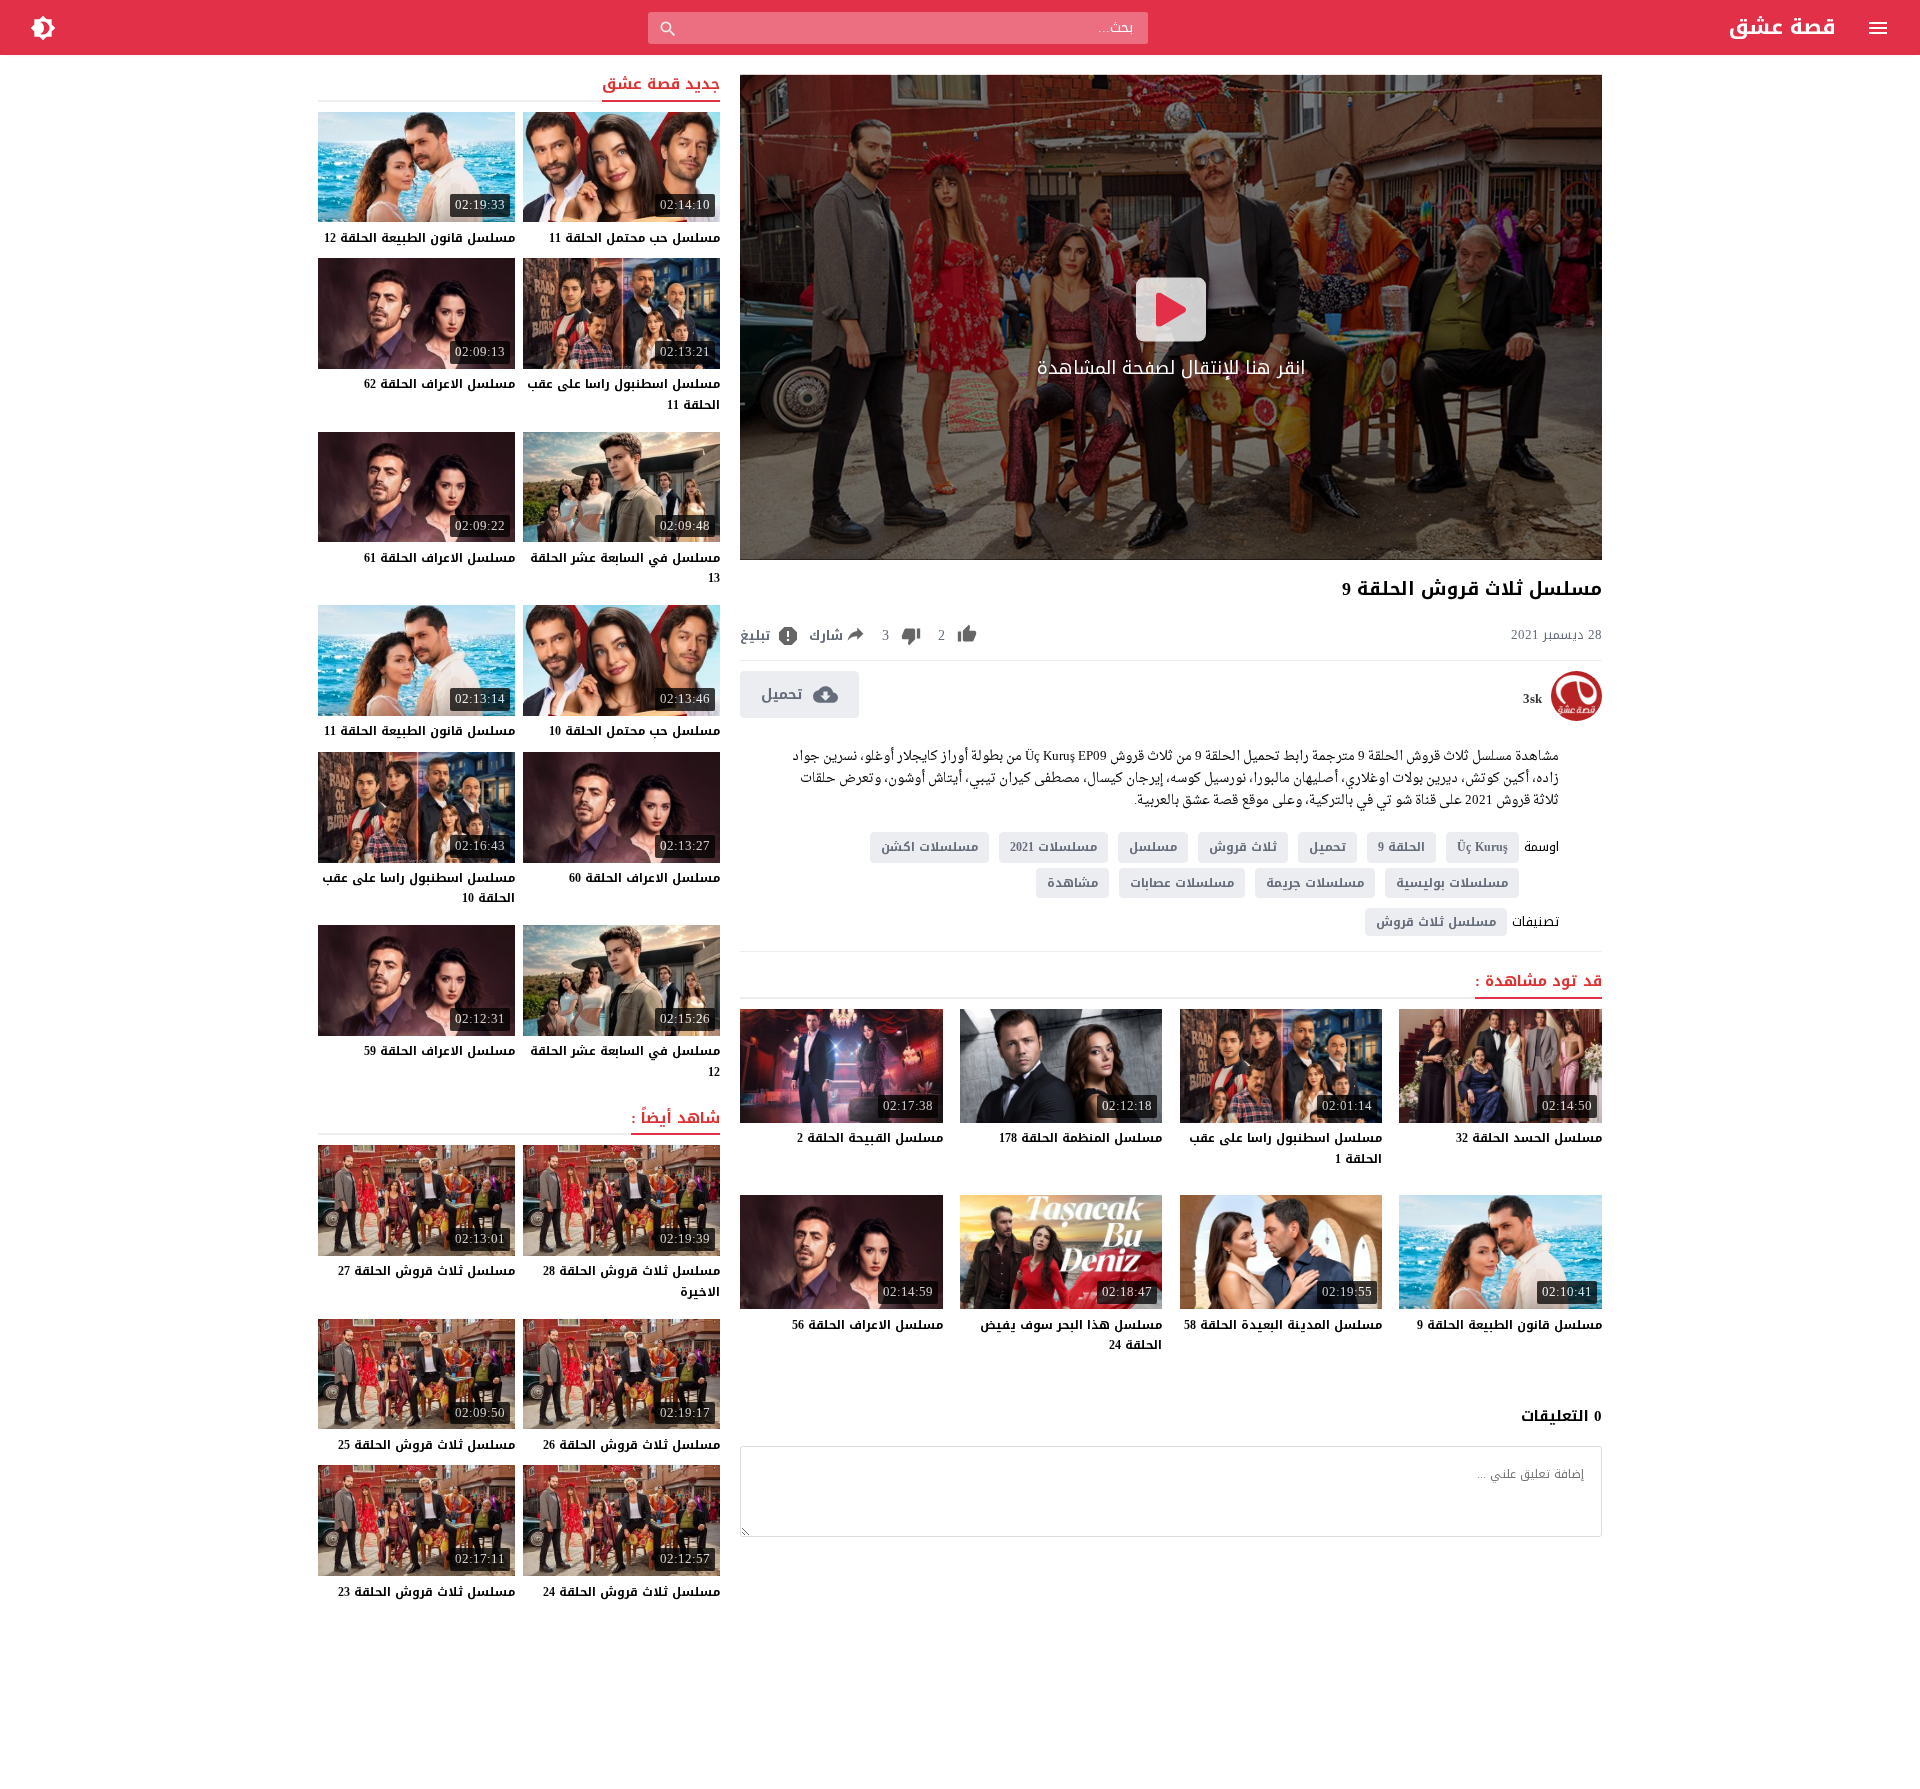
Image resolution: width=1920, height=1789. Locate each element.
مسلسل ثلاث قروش (1436, 922)
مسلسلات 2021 (1053, 847)
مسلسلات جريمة (1315, 883)
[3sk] (1576, 716)
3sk (1532, 699)
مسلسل (1153, 847)
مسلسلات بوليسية (1452, 883)
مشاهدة (1072, 883)
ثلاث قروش (1243, 847)
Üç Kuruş (1482, 847)
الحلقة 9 (1401, 847)
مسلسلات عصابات (1182, 883)
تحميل (1327, 847)
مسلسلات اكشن (929, 847)
